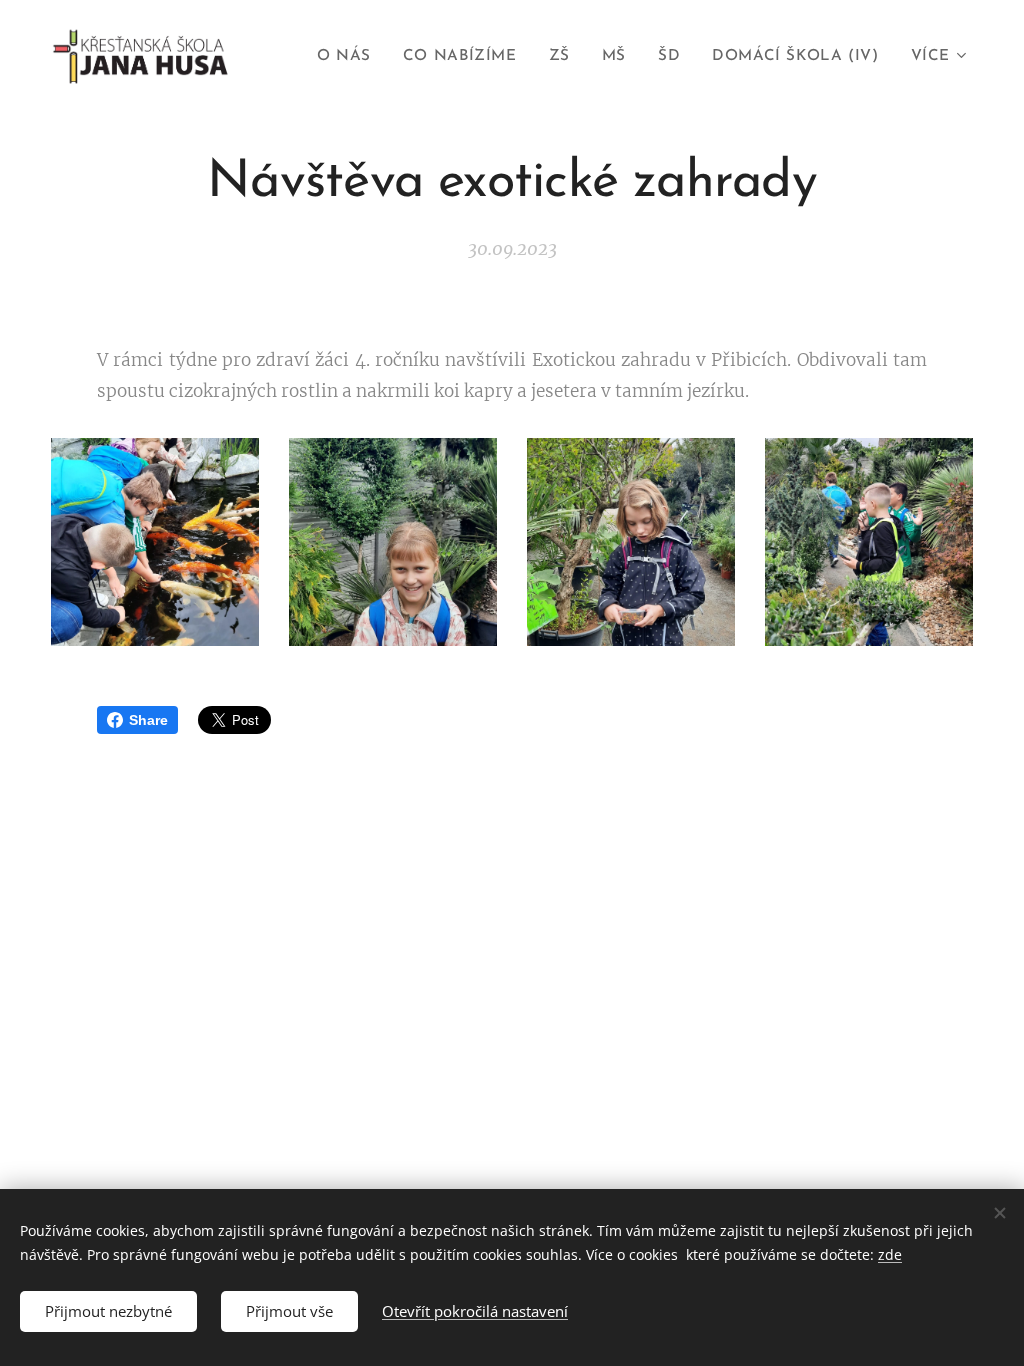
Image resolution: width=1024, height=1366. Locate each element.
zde (890, 1254)
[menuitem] (349, 57)
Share (148, 720)
